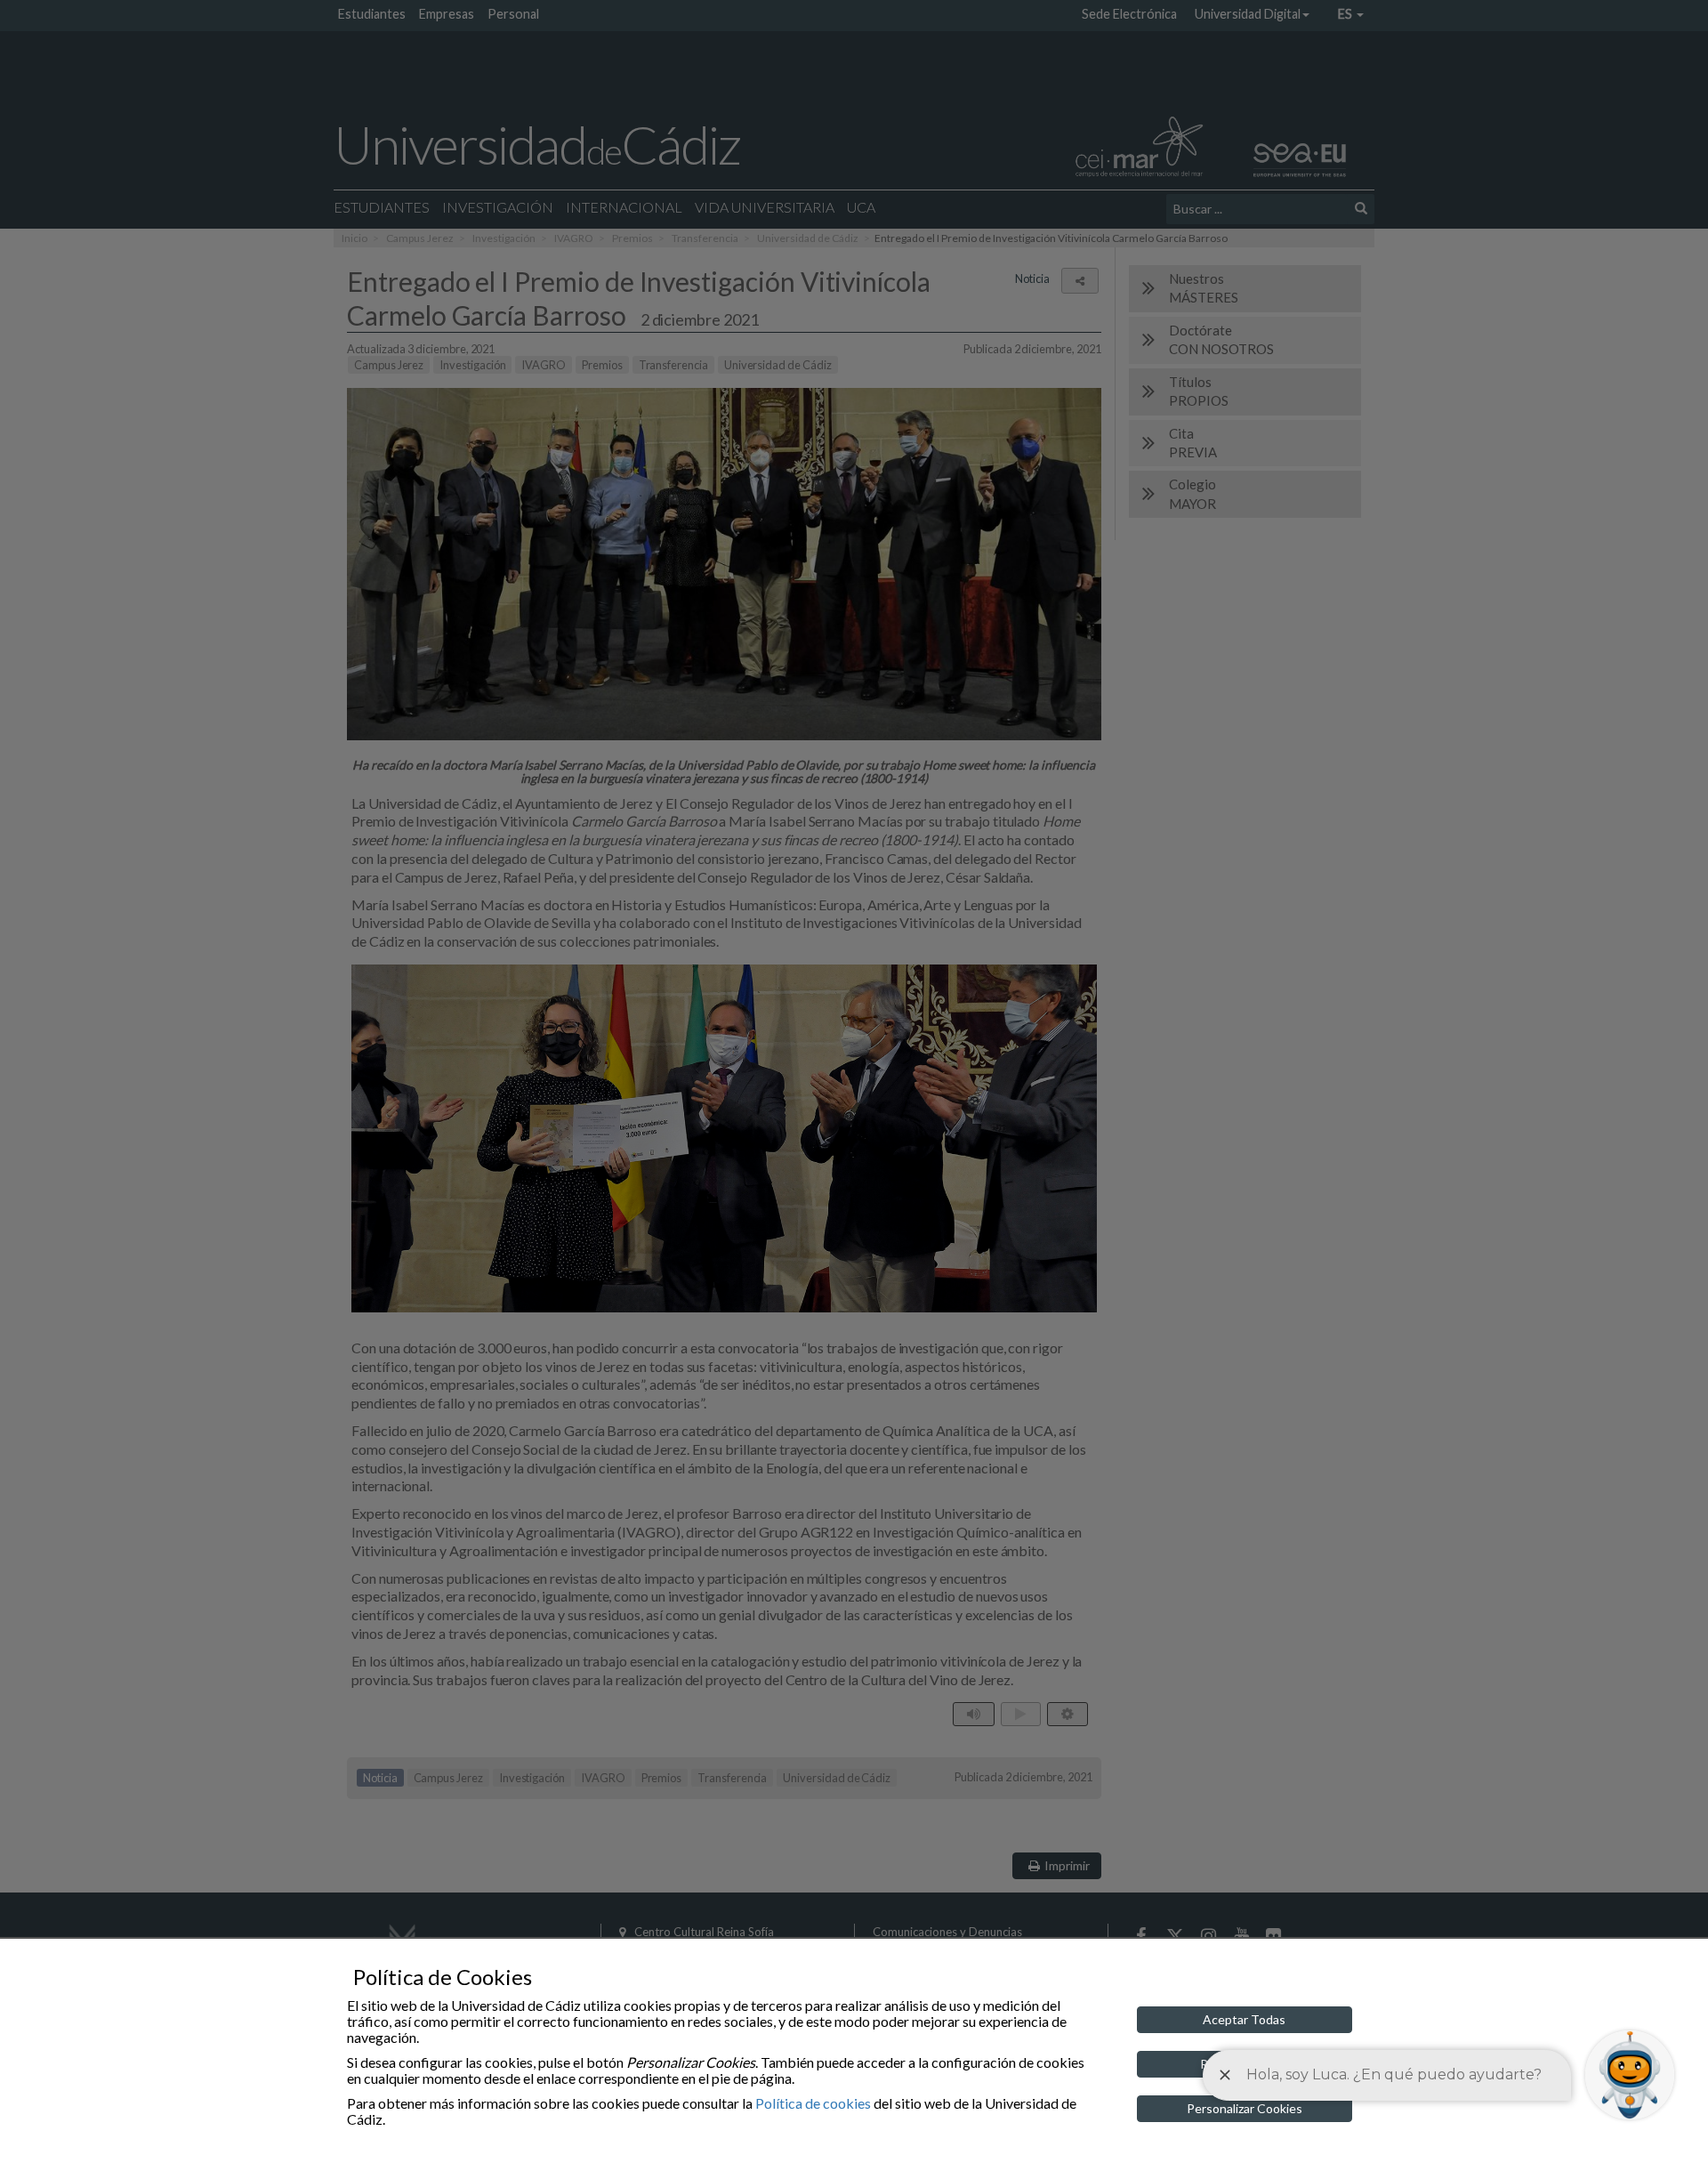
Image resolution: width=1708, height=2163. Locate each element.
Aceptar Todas (1244, 2019)
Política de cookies (813, 2103)
